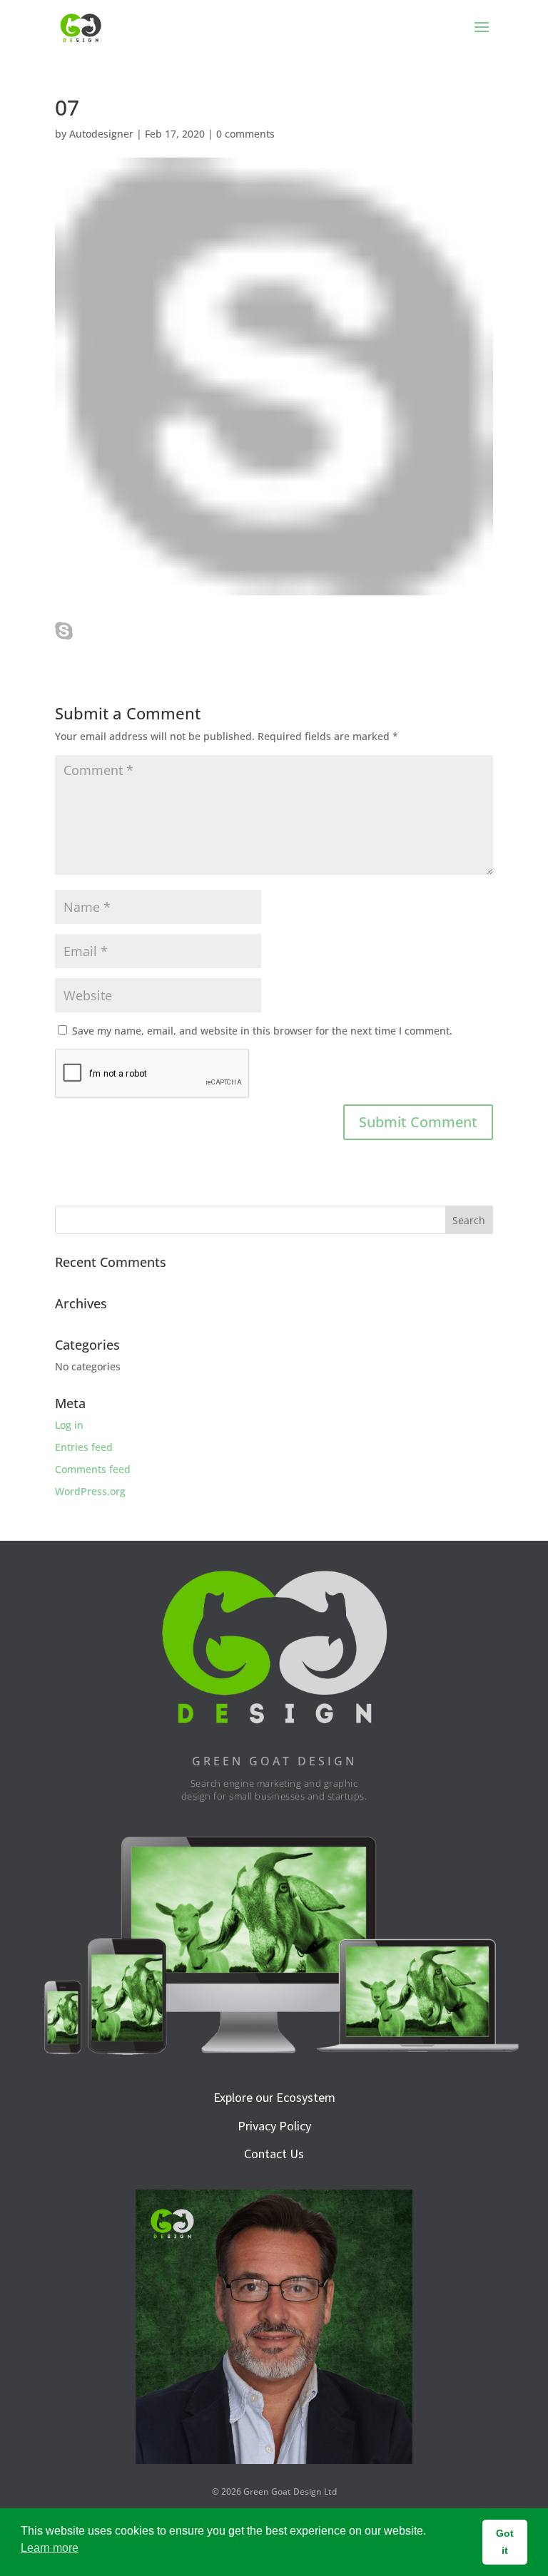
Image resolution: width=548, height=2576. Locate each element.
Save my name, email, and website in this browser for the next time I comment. (262, 1031)
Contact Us (274, 2154)
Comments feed (93, 1469)
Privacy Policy (274, 2126)
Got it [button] (505, 2542)
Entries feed (84, 1447)
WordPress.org (90, 1491)
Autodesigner (101, 134)
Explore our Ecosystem (274, 2097)
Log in (69, 1425)
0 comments (245, 134)
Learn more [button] (50, 2548)
